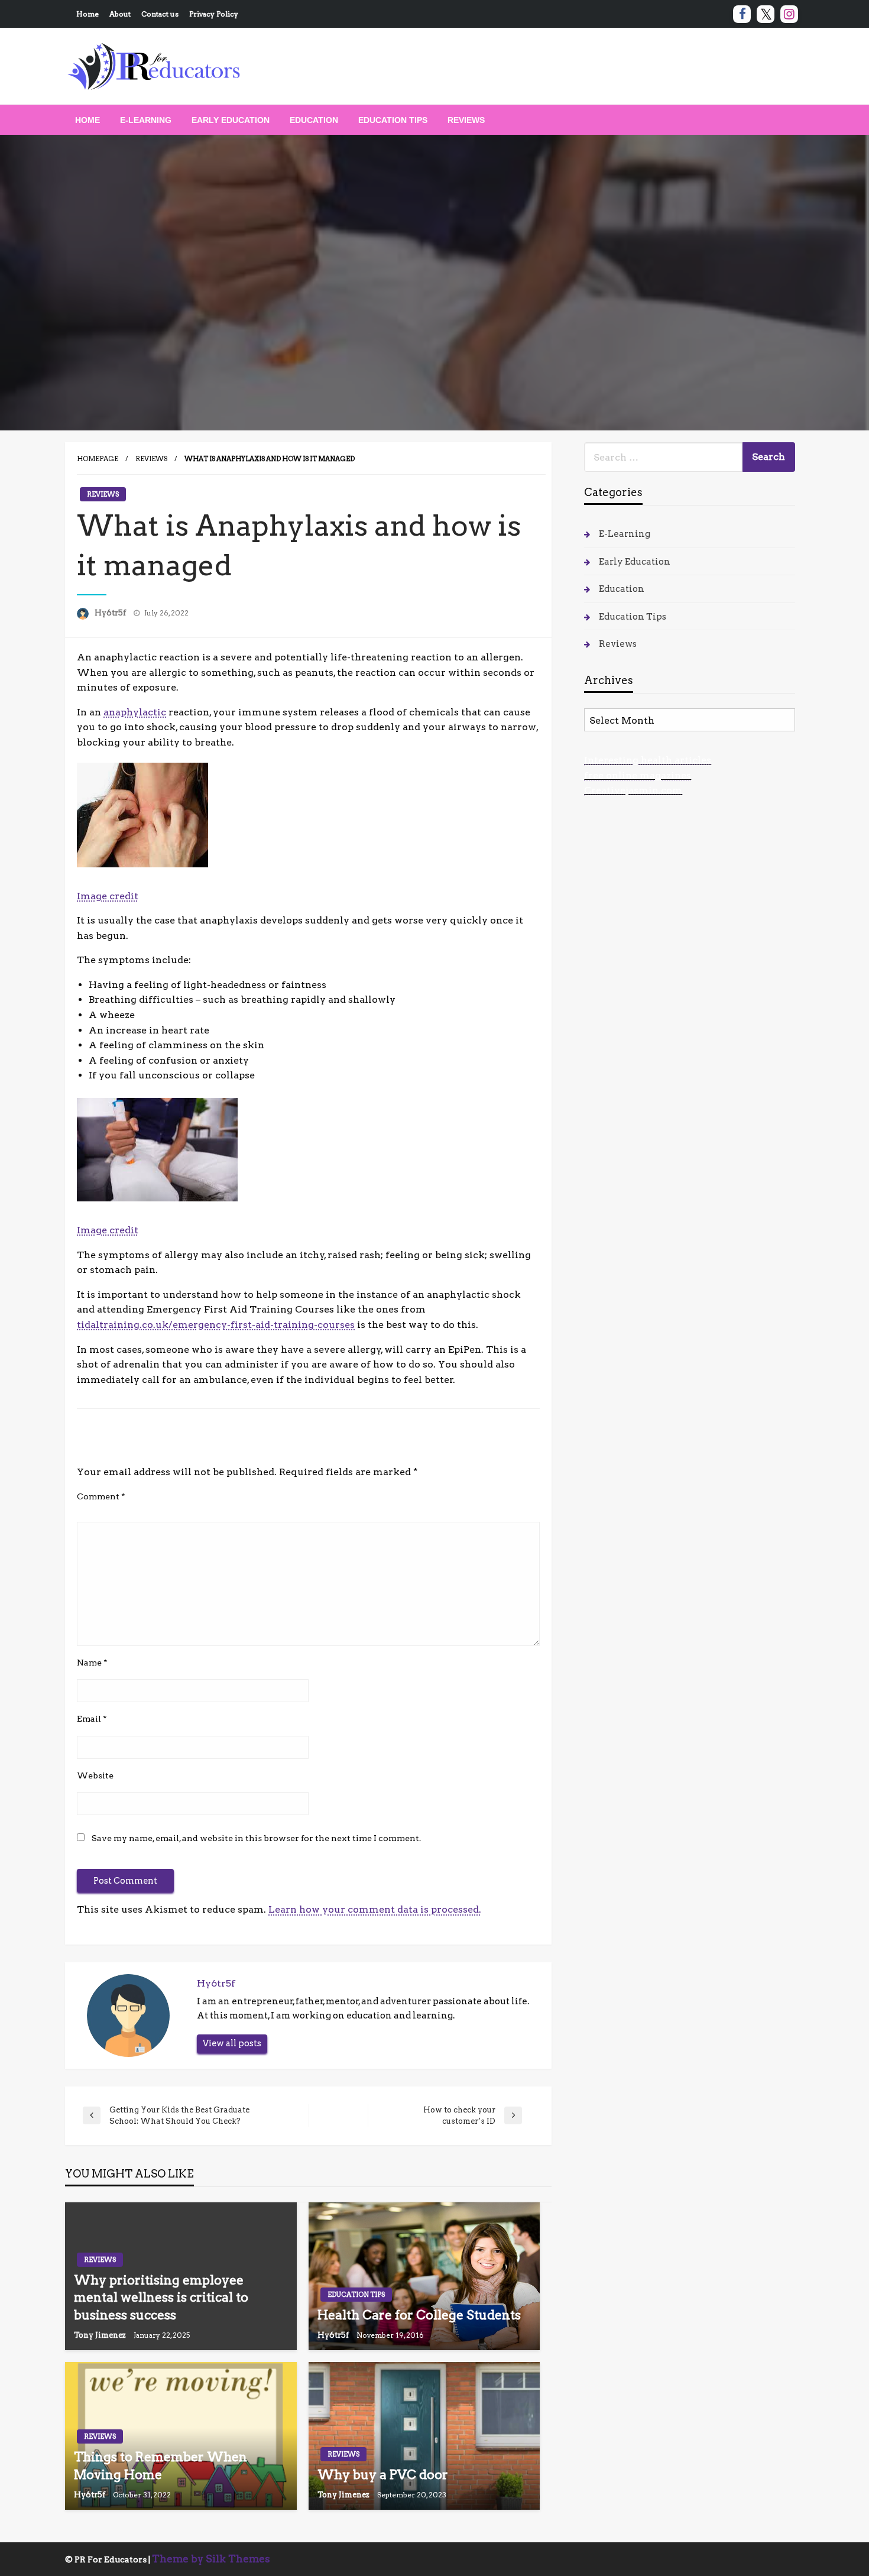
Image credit (108, 896)
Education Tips (393, 120)
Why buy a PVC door (383, 2475)
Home (87, 14)
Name (92, 1663)
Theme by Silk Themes (211, 2559)
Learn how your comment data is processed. (375, 1909)
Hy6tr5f (111, 613)
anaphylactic (135, 712)
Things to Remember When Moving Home (160, 2465)
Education (314, 120)
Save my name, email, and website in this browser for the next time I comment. (256, 1838)
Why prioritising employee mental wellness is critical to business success (161, 2298)
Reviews (466, 120)
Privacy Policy (214, 14)
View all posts (232, 2043)
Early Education (231, 120)
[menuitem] (87, 120)
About (120, 14)
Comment (101, 1496)
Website (95, 1775)
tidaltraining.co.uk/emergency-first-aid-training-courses (216, 1325)
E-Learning (146, 120)
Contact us (160, 14)
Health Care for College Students (419, 2315)
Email (92, 1719)
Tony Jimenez (101, 2335)
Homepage (98, 459)
